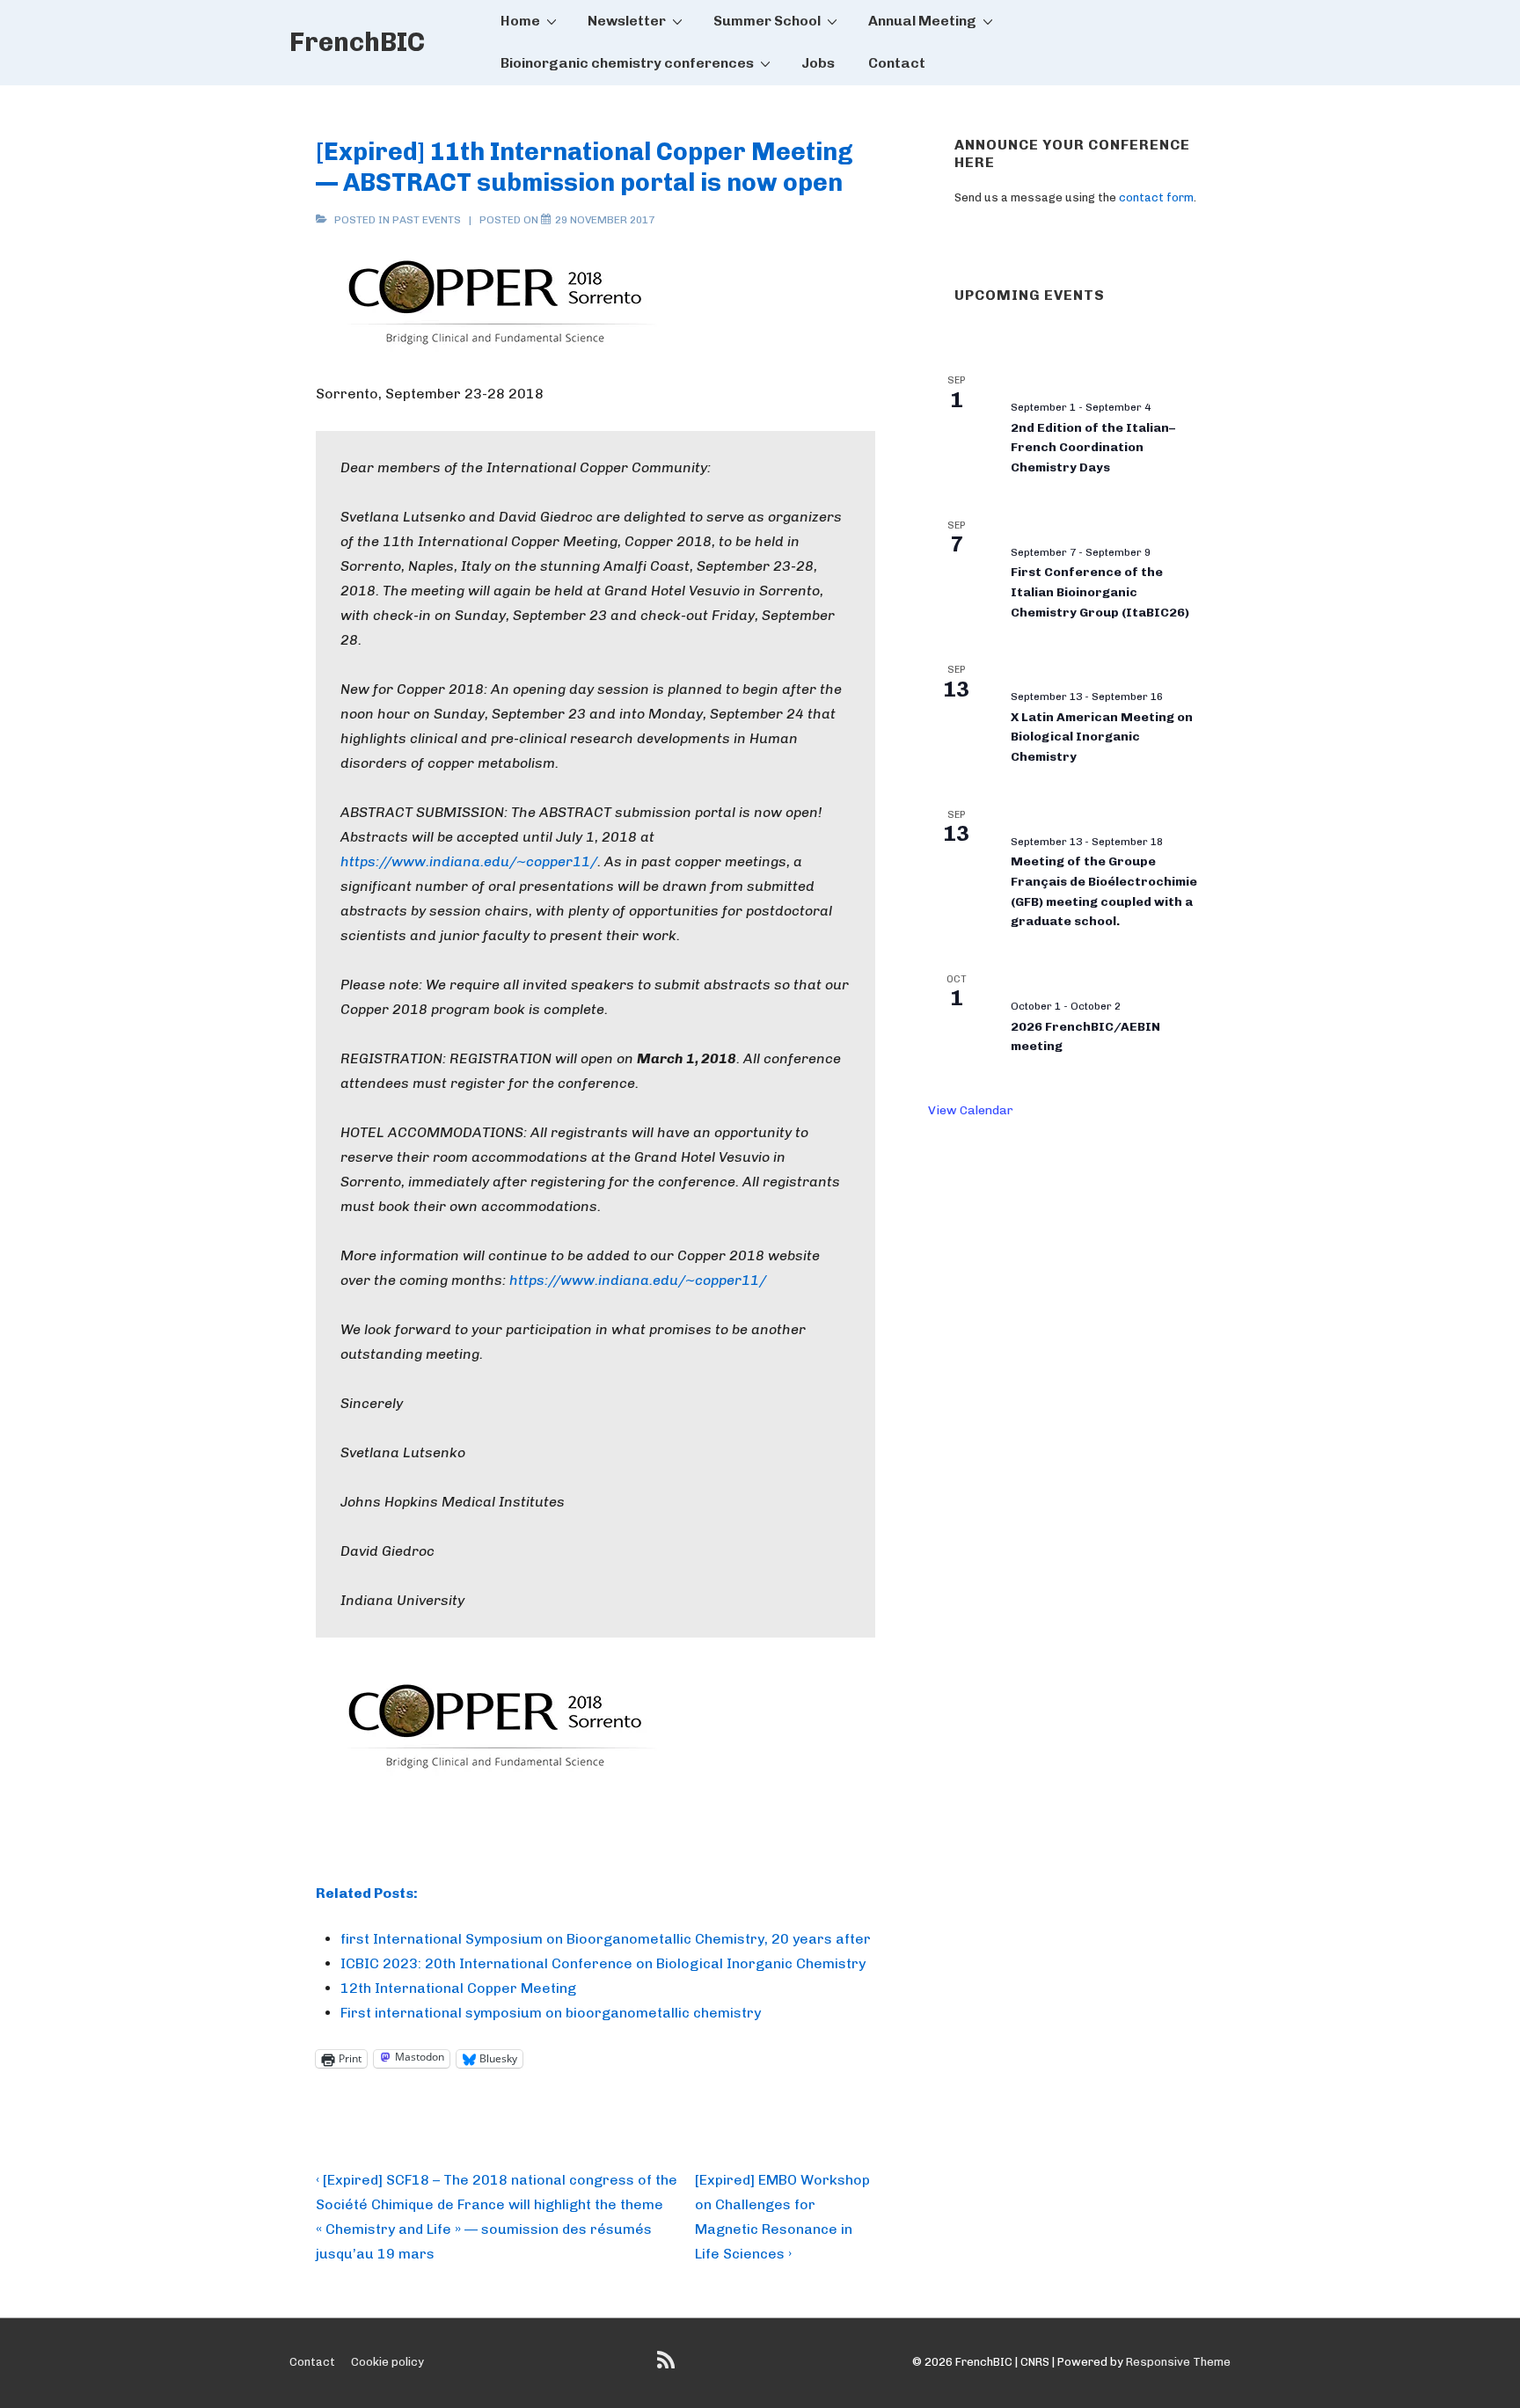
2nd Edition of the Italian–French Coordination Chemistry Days (1093, 448)
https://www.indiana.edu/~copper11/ (469, 861)
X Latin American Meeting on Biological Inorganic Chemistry (1102, 737)
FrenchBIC (357, 42)
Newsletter (627, 21)
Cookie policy (387, 2362)
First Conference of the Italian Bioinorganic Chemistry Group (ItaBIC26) (1100, 592)
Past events (427, 220)
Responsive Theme (1178, 2362)
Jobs (818, 63)
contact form (1156, 197)
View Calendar (971, 1110)
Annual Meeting (922, 21)
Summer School (767, 21)
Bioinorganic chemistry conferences (627, 63)
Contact (897, 63)
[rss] (668, 2366)
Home (520, 21)
